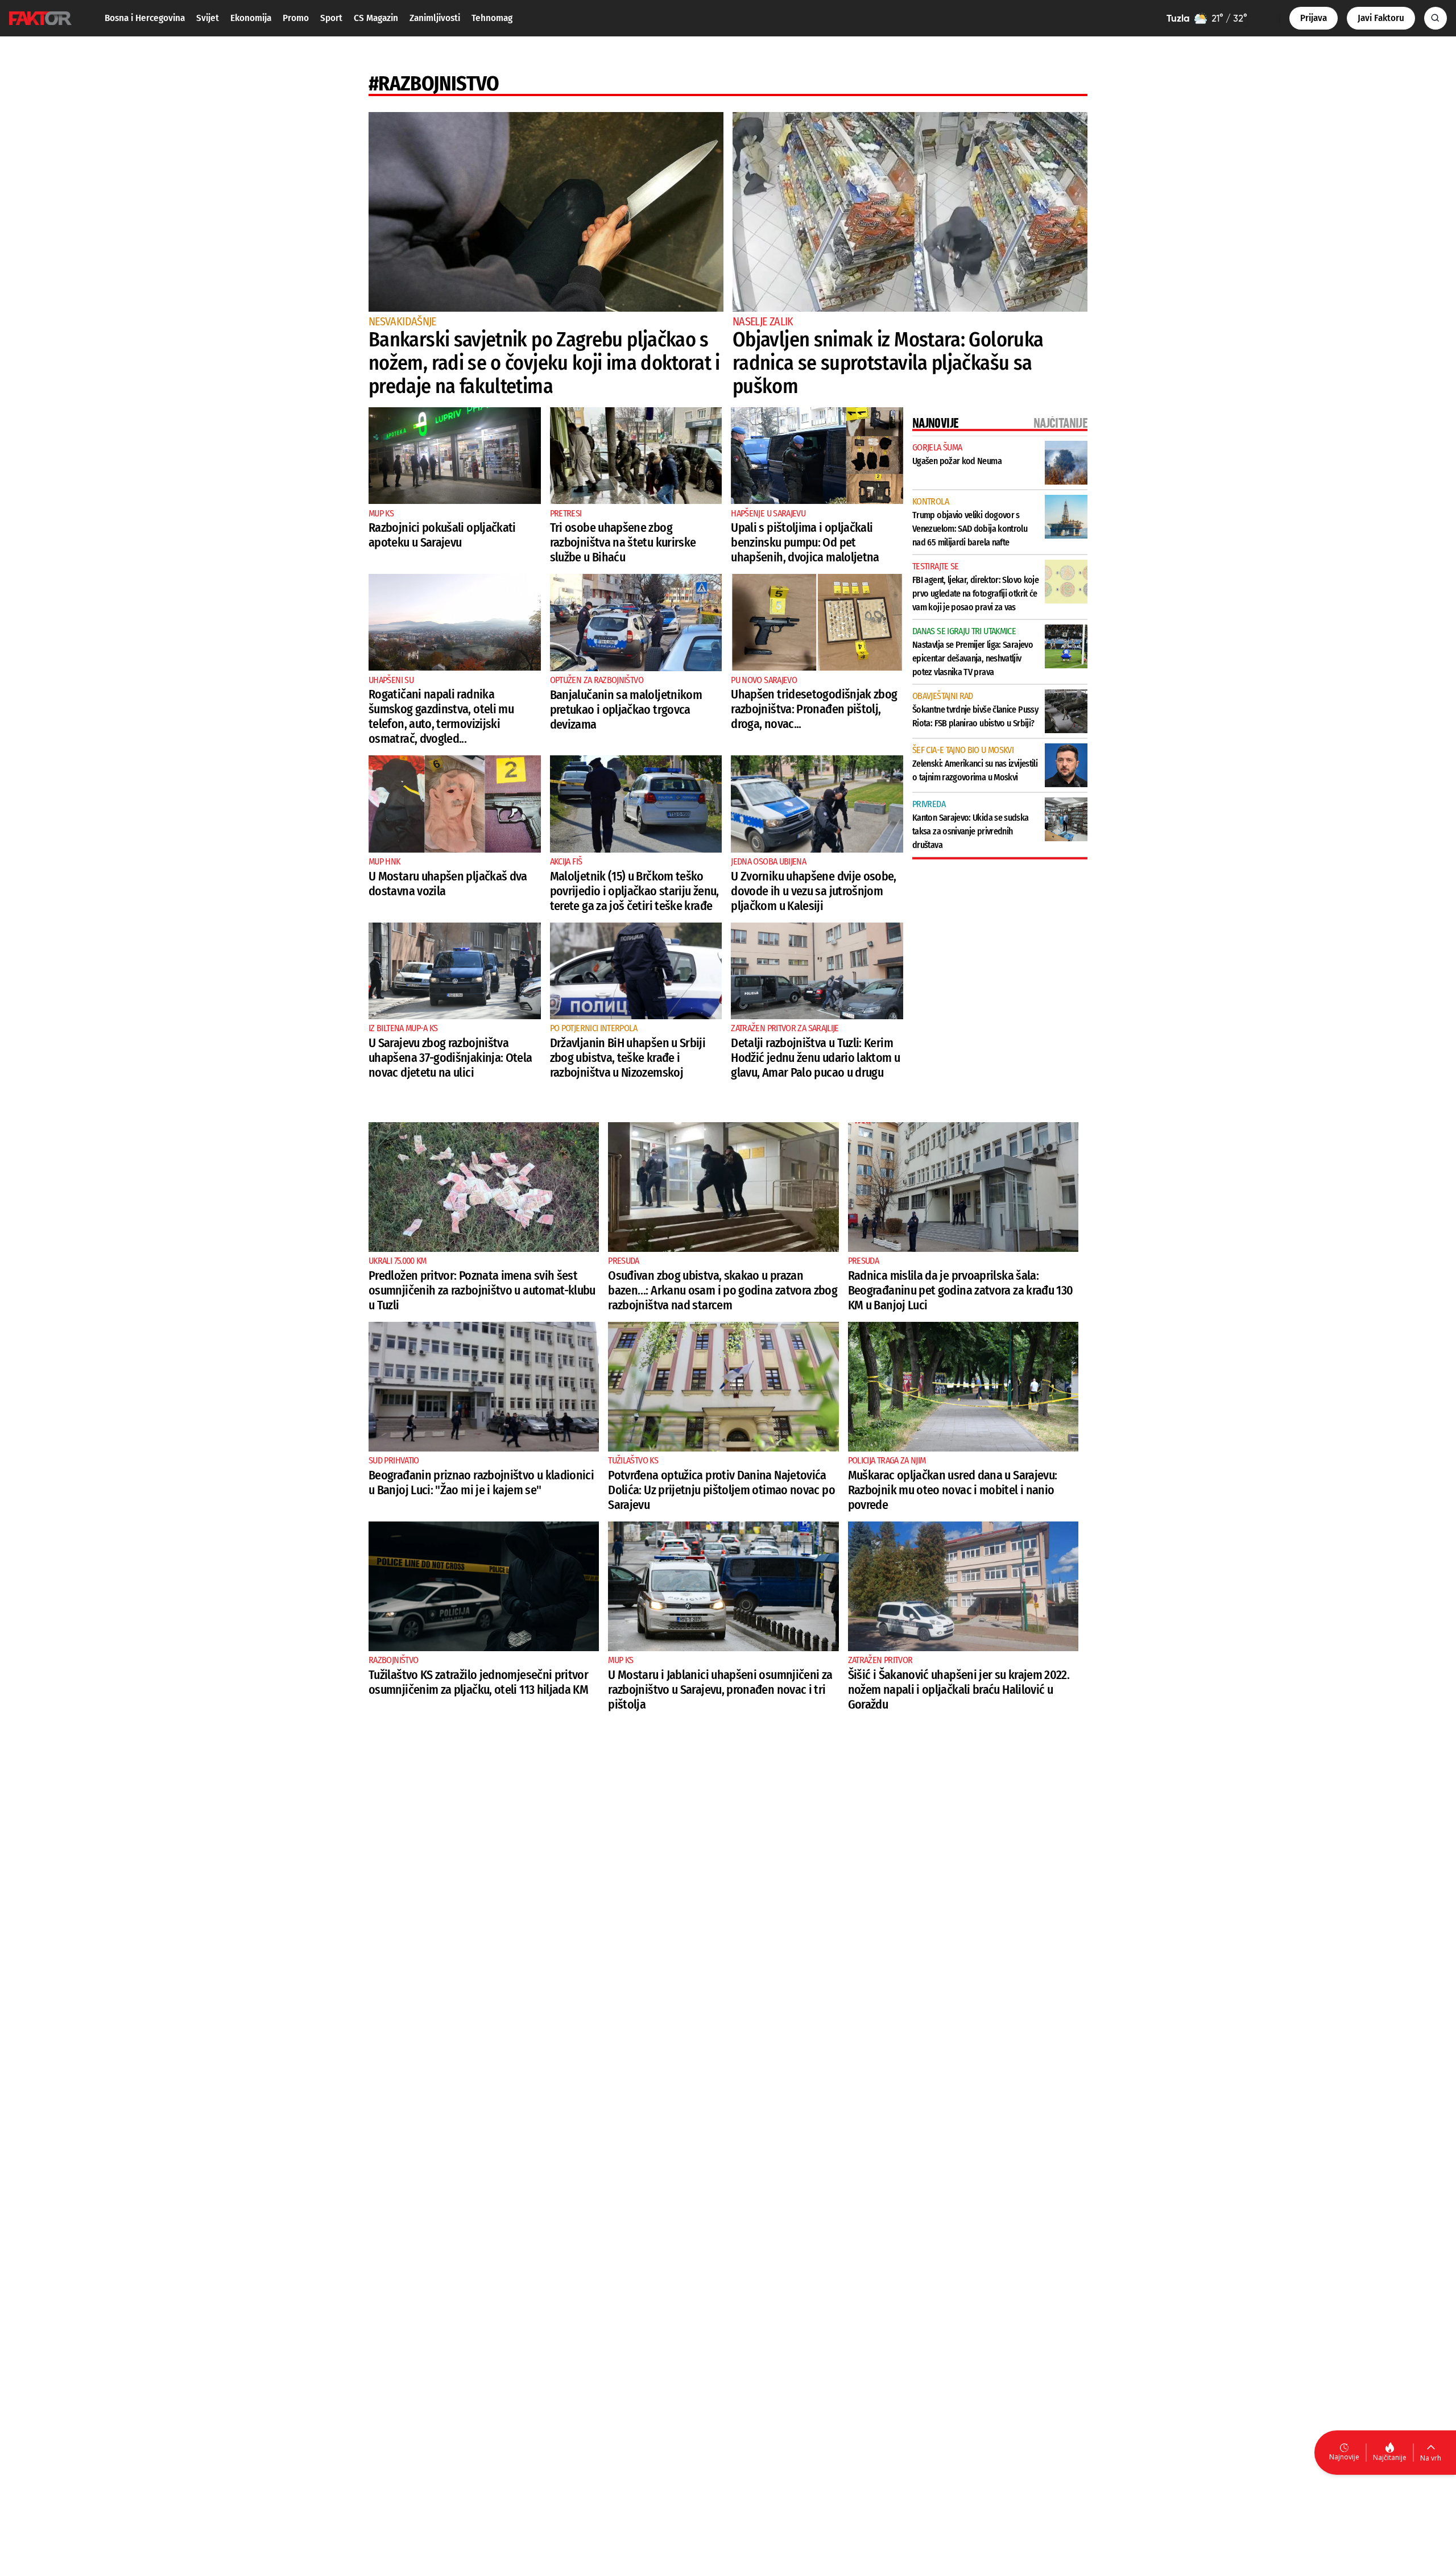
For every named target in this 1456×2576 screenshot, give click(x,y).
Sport (331, 18)
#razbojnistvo (434, 84)
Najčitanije (1390, 2457)
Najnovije (1344, 2457)
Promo (296, 18)
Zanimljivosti (435, 18)
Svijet (208, 18)
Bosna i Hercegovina (145, 18)
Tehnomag (492, 18)
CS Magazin (376, 18)
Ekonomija (251, 18)
